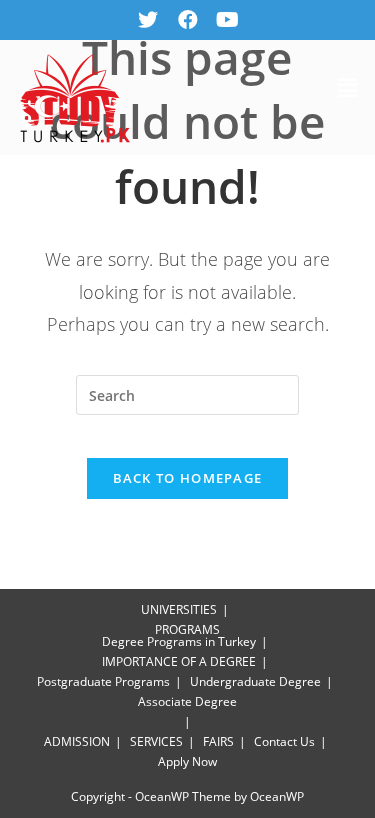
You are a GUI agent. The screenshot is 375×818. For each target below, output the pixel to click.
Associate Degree (187, 701)
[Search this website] (187, 395)
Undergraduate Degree (255, 681)
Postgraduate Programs (103, 681)
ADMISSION (77, 741)
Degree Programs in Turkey (179, 641)
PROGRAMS (187, 629)
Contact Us (284, 741)
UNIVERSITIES (179, 609)
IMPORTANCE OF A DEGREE (179, 661)
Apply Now (187, 761)
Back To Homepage (188, 478)
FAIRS (218, 741)
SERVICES (156, 741)
